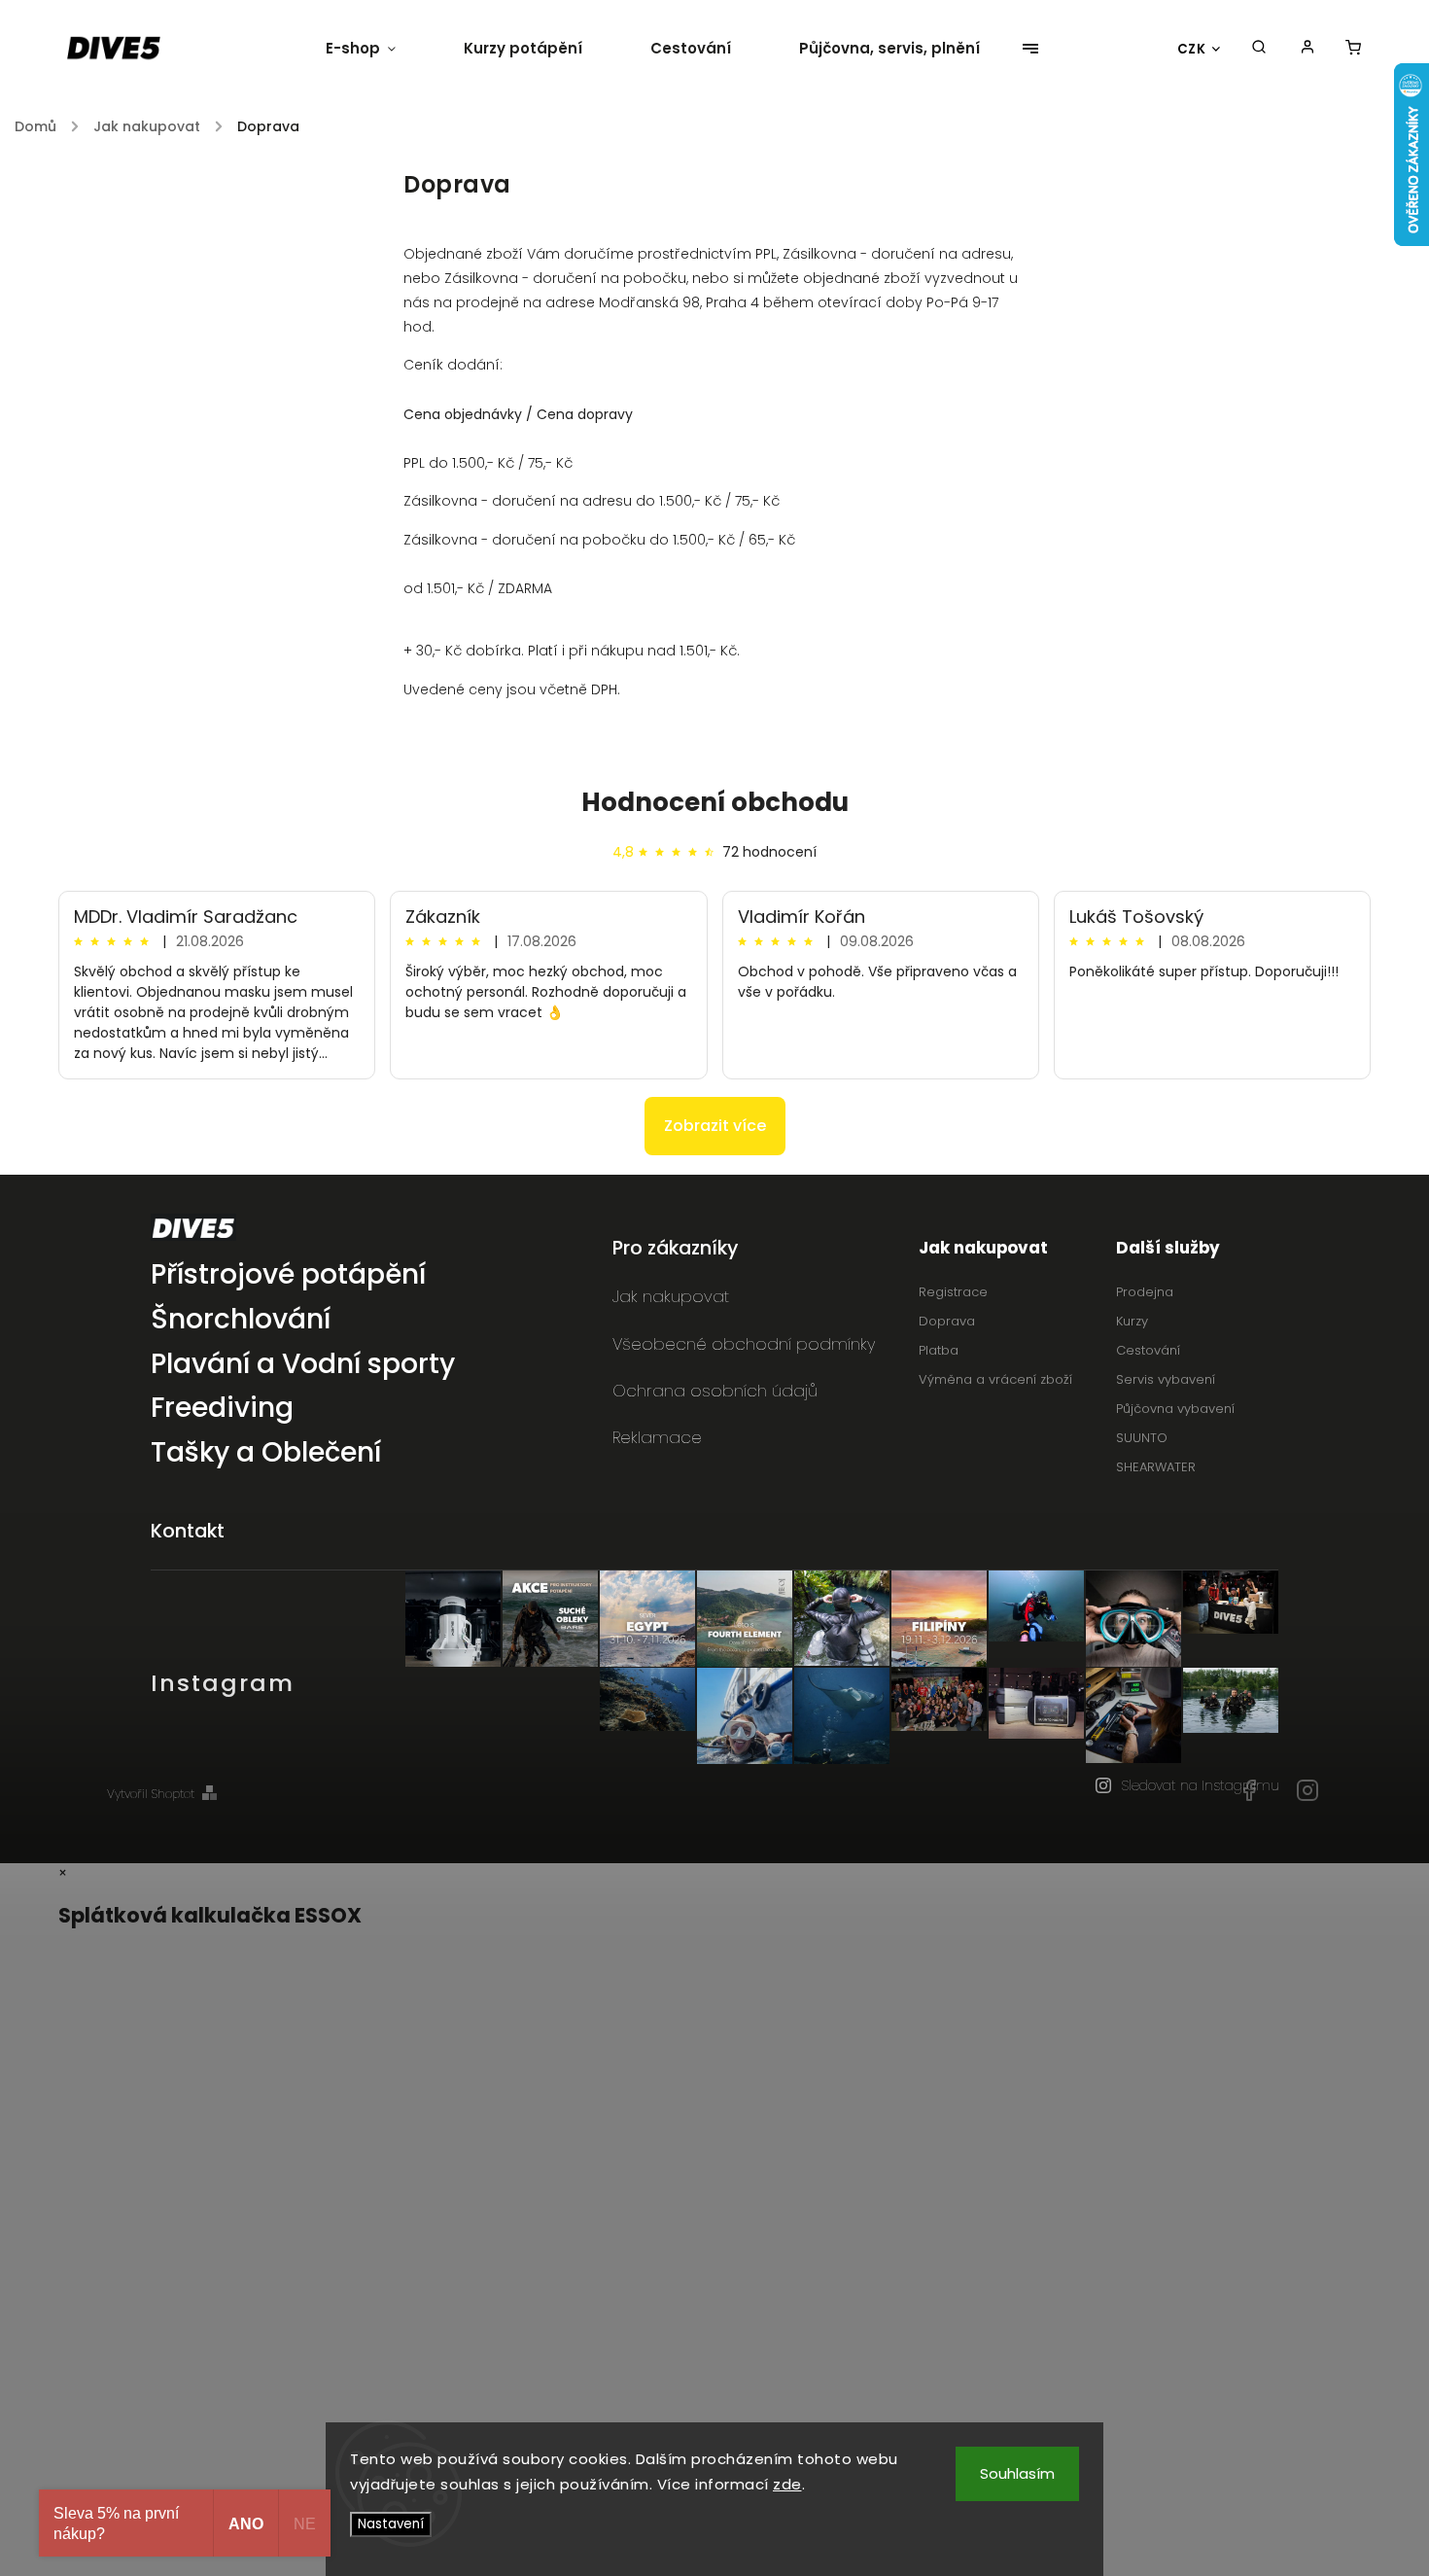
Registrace (953, 1292)
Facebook (1249, 1790)
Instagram (1307, 1790)
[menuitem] (378, 49)
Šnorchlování (241, 1320)
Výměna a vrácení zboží (995, 1379)
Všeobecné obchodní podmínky (744, 1344)
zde (787, 2484)
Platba (939, 1350)
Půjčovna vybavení (1175, 1409)
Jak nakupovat (671, 1296)
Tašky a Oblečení (266, 1453)
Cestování (1148, 1350)
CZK (1192, 49)
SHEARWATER (1156, 1467)
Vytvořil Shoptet (151, 1794)
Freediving (222, 1409)
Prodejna (1145, 1292)
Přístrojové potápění (288, 1275)
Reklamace (657, 1437)
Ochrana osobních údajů (715, 1391)
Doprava (947, 1321)
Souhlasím (1017, 2473)
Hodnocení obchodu (715, 802)
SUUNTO (1142, 1438)
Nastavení (391, 2524)
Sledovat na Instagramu (1200, 1785)
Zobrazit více (715, 1126)
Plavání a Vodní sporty (303, 1365)
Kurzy (1132, 1321)
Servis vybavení (1166, 1379)
